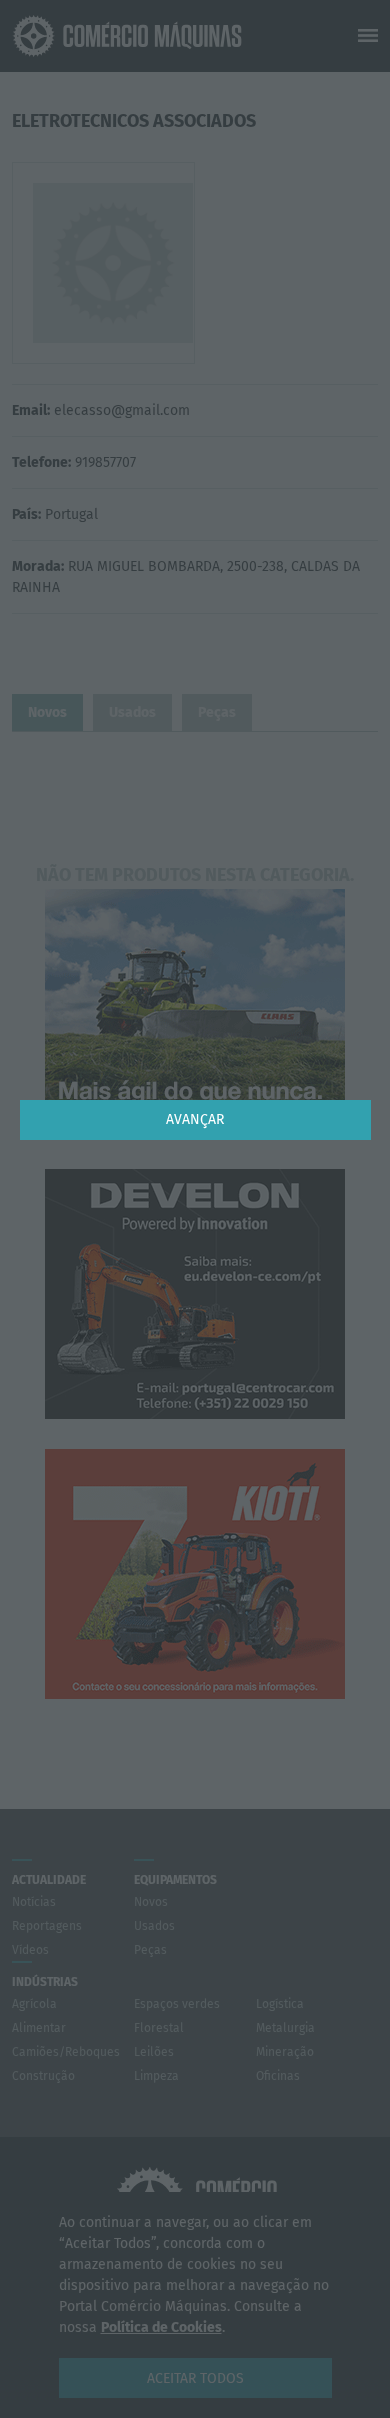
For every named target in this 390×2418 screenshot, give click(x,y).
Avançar (195, 1119)
